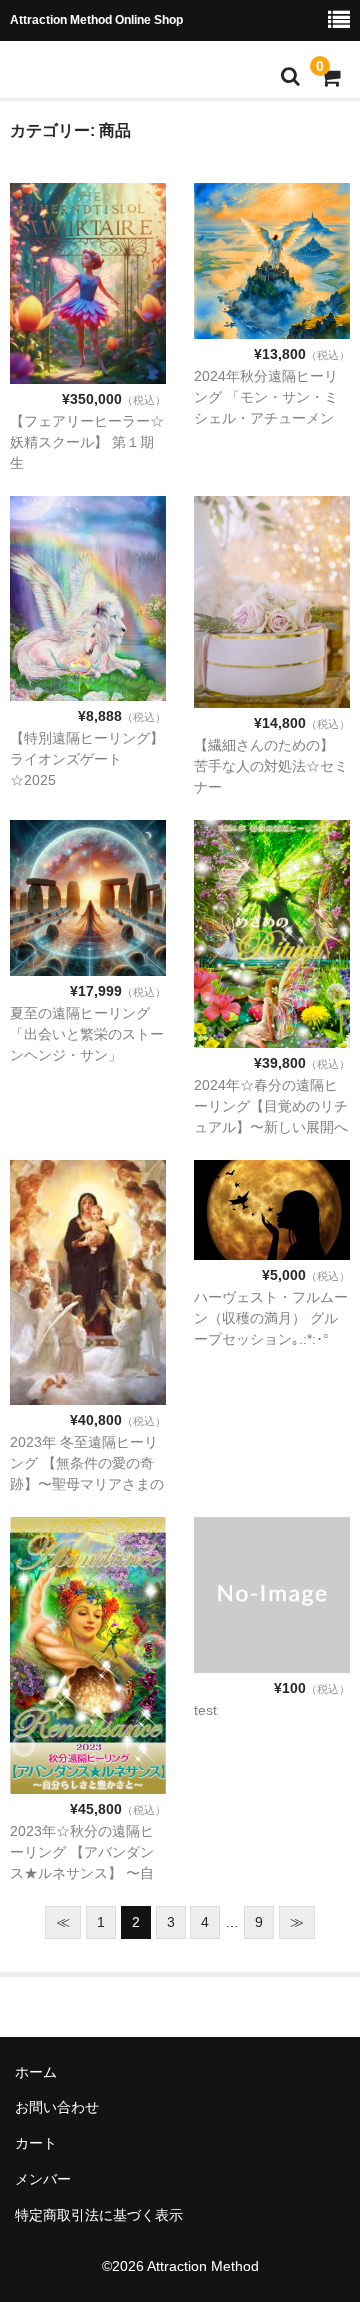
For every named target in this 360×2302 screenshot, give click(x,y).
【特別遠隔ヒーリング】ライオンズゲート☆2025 (87, 759)
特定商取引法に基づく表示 (99, 2215)
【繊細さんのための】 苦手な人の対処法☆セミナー (271, 766)
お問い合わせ (57, 2107)
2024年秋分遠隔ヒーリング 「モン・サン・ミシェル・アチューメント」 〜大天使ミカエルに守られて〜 (266, 418)
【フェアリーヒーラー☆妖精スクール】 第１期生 (87, 442)
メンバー (43, 2179)
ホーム (36, 2072)
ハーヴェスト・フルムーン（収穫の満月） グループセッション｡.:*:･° (271, 1318)
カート (36, 2143)
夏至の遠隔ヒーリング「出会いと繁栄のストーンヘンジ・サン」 (87, 1034)
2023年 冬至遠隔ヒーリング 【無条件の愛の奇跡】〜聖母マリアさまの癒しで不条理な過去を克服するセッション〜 (87, 1484)
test (205, 1710)
